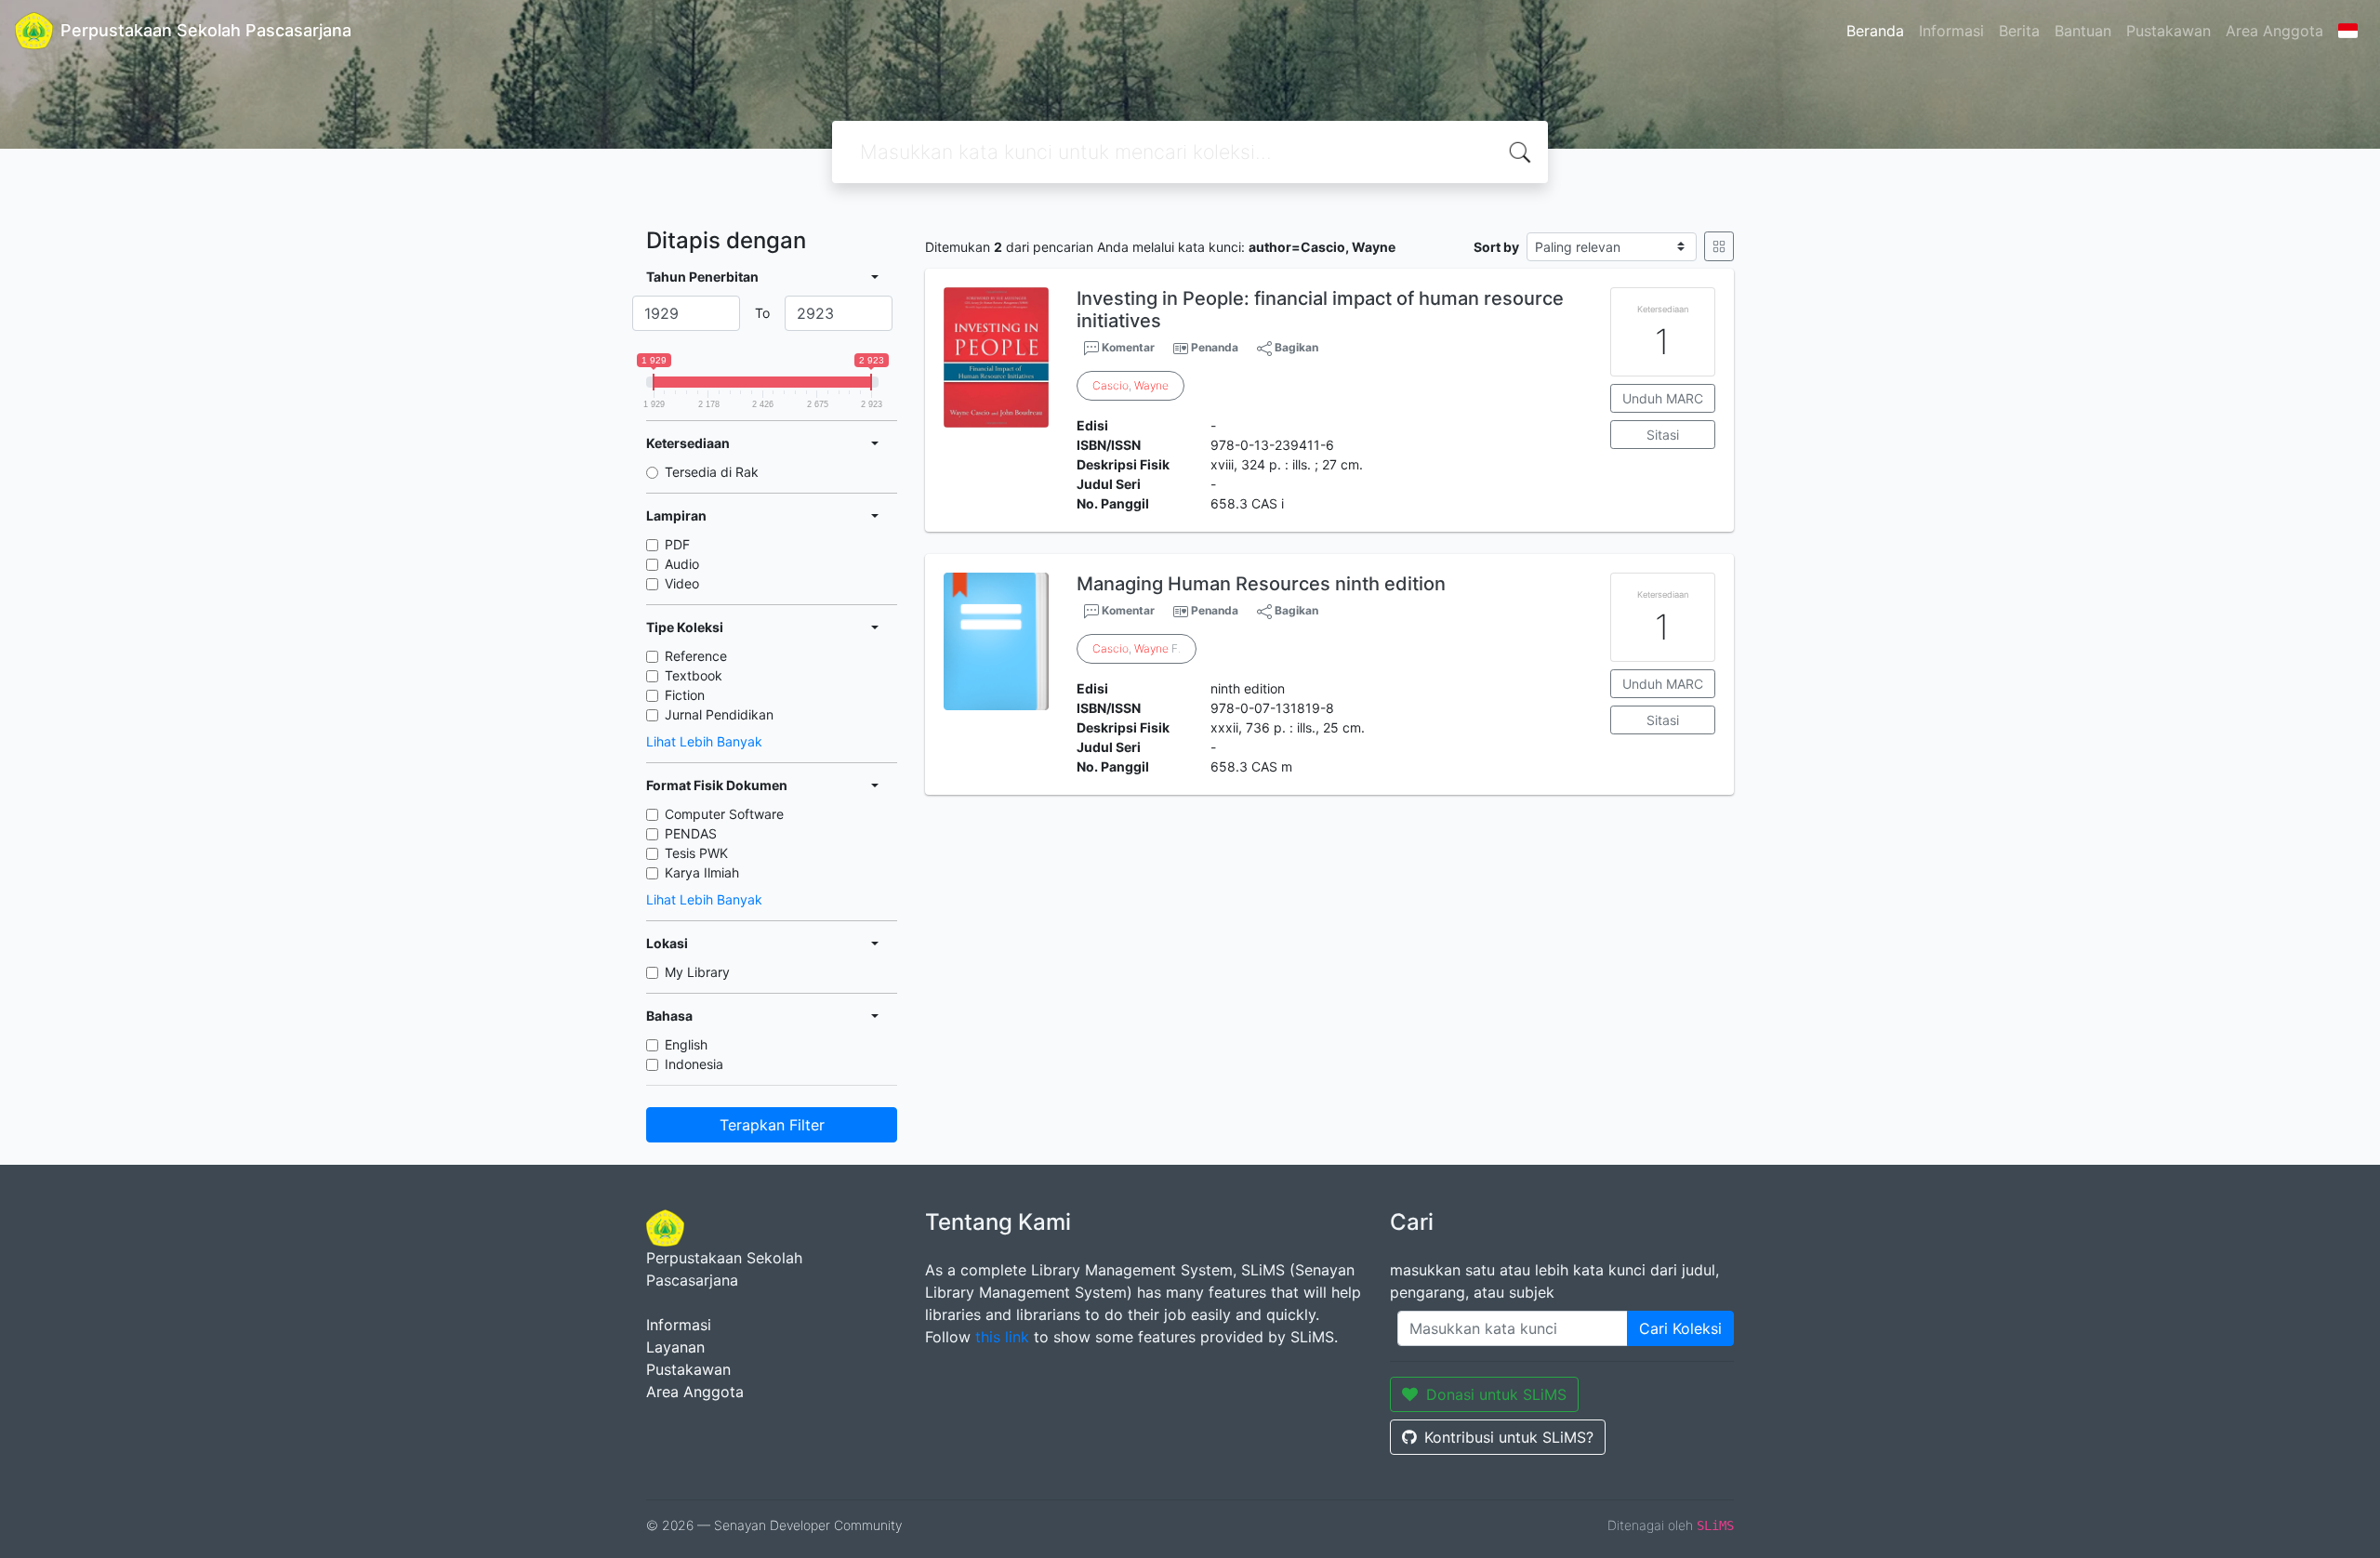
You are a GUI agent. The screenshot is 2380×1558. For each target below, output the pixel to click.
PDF (677, 544)
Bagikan (1295, 347)
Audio (682, 564)
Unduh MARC (1663, 398)
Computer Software (724, 814)
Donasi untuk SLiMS (1496, 1394)
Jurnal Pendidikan (719, 714)
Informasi (1951, 31)
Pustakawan (2168, 31)
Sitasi (1663, 435)
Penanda (1215, 347)
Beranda (1875, 31)
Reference (696, 656)
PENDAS (691, 833)
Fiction (685, 695)
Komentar (1127, 347)
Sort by (1496, 247)
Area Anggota (2274, 31)
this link (1002, 1337)
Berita (2019, 31)
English (686, 1044)
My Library (697, 972)
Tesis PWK (696, 853)
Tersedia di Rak (712, 472)
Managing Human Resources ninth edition (1261, 584)
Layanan (675, 1347)
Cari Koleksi (1680, 1328)
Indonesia (694, 1064)
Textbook (694, 675)
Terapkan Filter (772, 1125)
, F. (1137, 648)
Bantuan (2083, 31)
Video (682, 583)
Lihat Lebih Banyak (704, 741)
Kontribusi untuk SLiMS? (1509, 1437)
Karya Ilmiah (702, 872)
